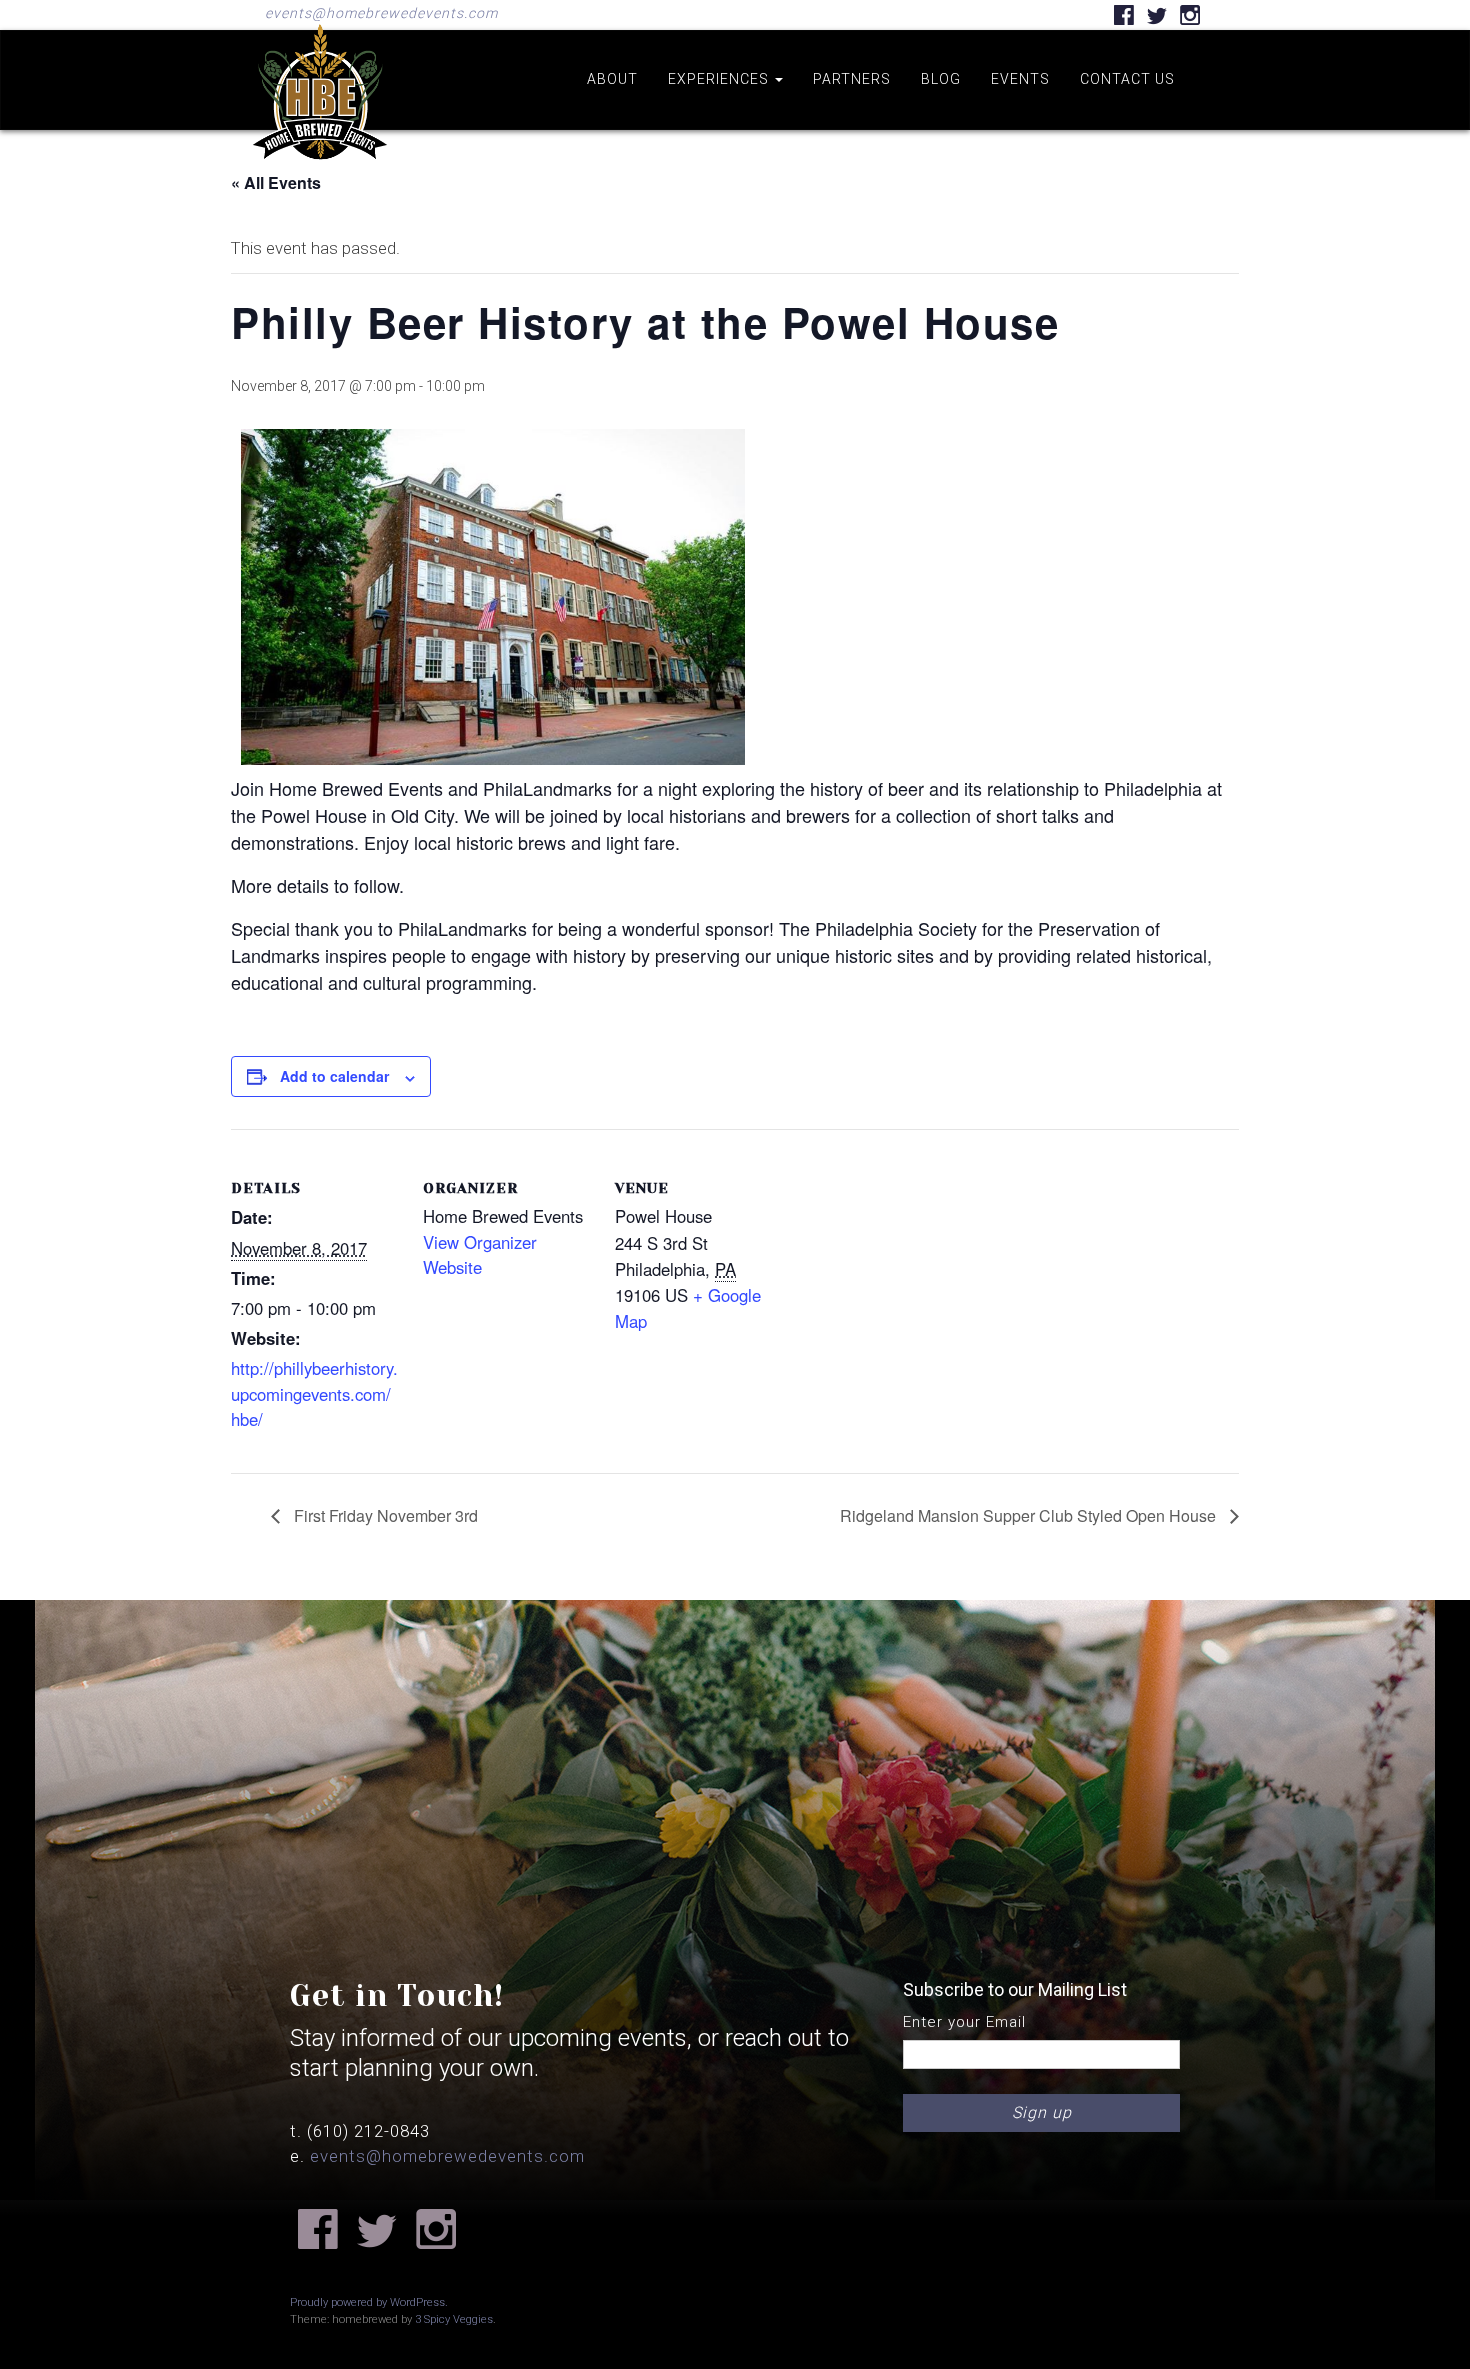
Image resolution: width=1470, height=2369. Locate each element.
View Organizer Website (480, 1254)
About (612, 79)
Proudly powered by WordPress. (369, 2302)
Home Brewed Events (320, 174)
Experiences (720, 79)
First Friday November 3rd (384, 1515)
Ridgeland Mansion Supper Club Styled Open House (1030, 1515)
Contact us (1127, 79)
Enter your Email (964, 2022)
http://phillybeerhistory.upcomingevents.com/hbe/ (314, 1393)
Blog (941, 79)
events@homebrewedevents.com (381, 13)
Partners (852, 79)
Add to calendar (334, 1076)
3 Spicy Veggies (454, 2319)
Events (1020, 79)
